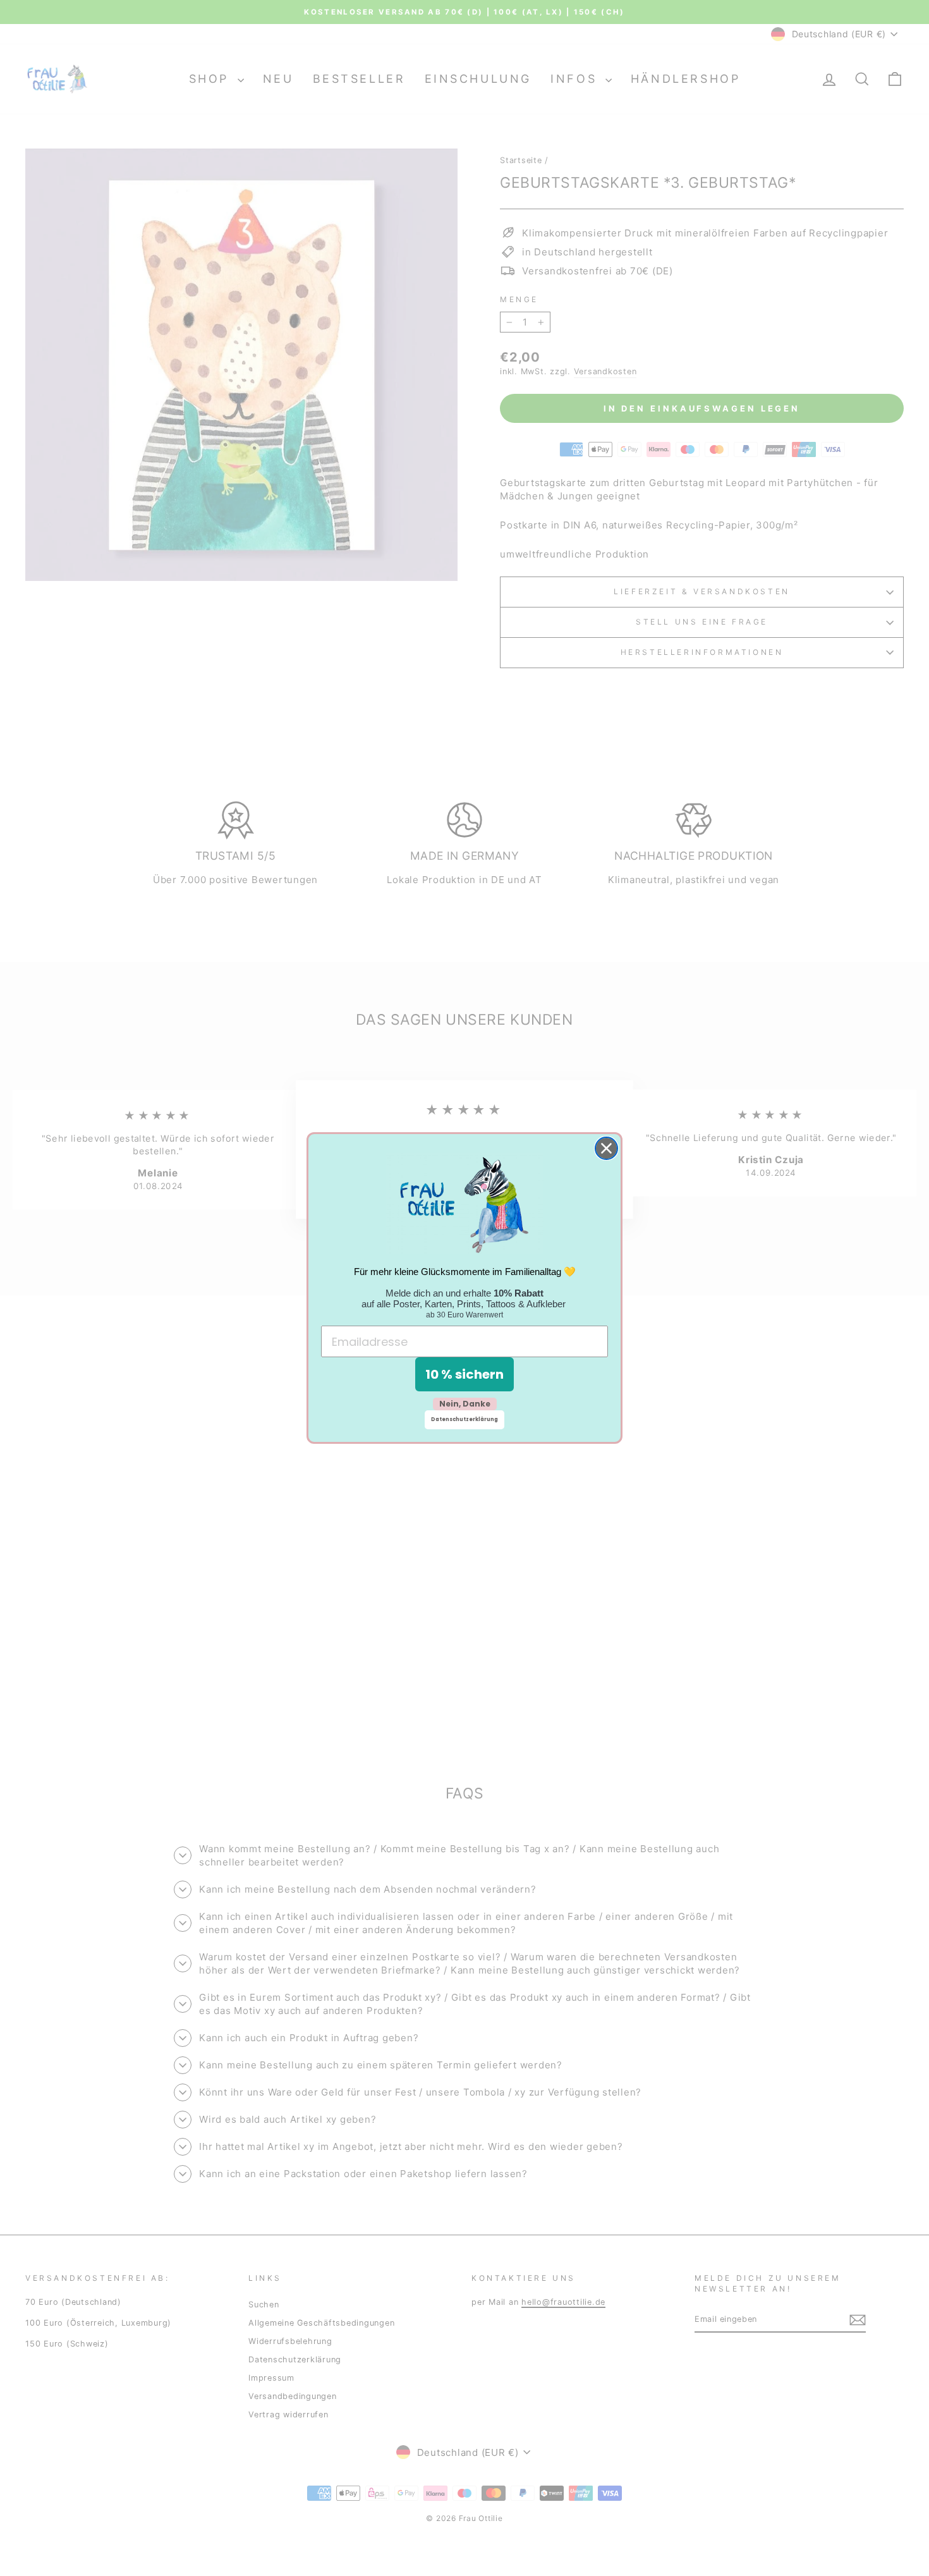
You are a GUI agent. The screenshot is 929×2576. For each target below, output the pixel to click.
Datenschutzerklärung (464, 1419)
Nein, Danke (465, 1404)
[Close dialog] (606, 1148)
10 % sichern (464, 1374)
